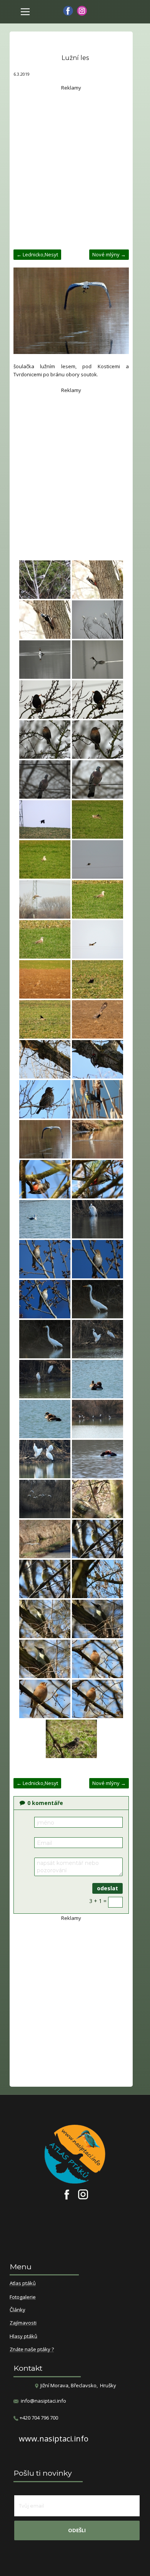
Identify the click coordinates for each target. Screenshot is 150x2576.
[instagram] (82, 11)
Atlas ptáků (23, 2283)
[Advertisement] (75, 167)
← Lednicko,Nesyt (37, 254)
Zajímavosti (23, 2323)
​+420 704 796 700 (38, 2418)
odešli (77, 2530)
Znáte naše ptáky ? (32, 2350)
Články (17, 2310)
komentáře (45, 1803)
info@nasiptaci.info (43, 2401)
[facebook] (68, 11)
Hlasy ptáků (23, 2337)
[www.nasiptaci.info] (45, 580)
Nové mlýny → (109, 254)
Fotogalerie (23, 2297)
